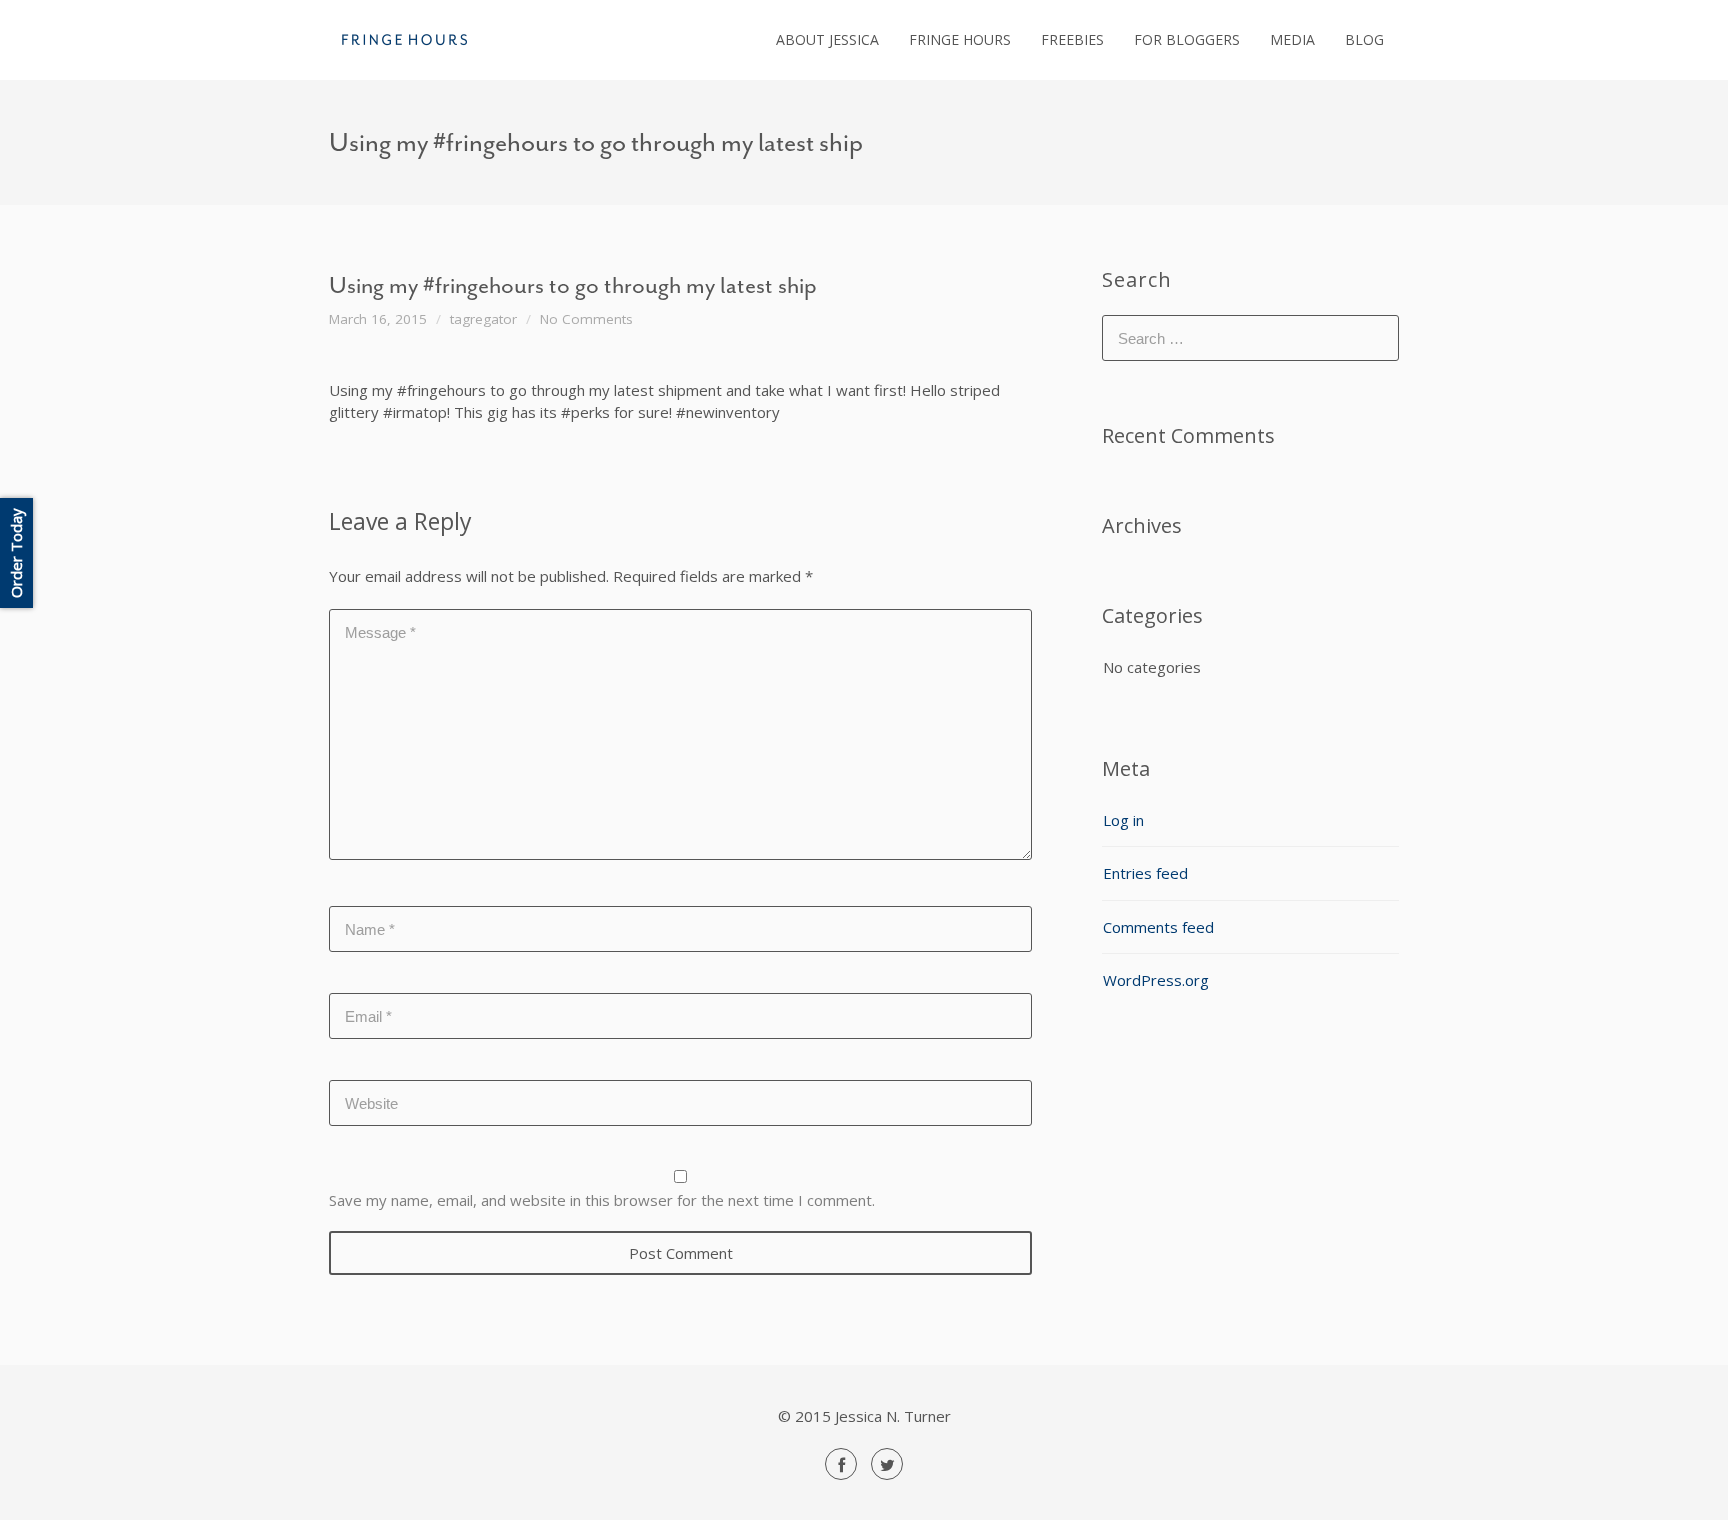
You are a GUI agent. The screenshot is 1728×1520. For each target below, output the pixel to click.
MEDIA (1292, 39)
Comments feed (1158, 927)
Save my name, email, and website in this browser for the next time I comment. (602, 1200)
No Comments (586, 319)
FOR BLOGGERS (1187, 39)
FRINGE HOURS (960, 39)
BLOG (1364, 39)
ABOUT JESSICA (827, 39)
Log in (1123, 820)
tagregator (483, 319)
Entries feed (1145, 873)
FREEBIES (1072, 39)
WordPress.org (1156, 980)
